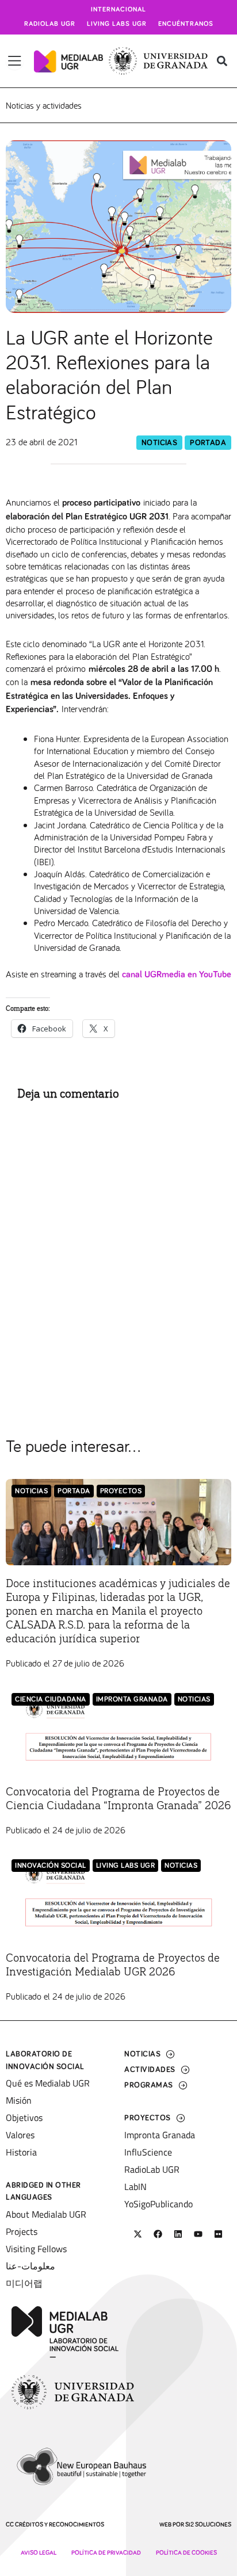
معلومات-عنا (30, 2266)
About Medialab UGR (46, 2214)
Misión (19, 2100)
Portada (208, 443)
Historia (21, 2152)
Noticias (159, 443)
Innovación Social (51, 1866)
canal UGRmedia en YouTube (177, 974)
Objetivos (24, 2118)
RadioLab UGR (152, 2169)
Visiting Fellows (36, 2249)
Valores (20, 2135)
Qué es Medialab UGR (48, 2083)
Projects (22, 2231)
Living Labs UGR (117, 24)
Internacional (118, 10)
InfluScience (148, 2152)
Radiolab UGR (50, 24)
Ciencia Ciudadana (51, 1700)
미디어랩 (24, 2283)
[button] (222, 61)
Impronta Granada (132, 1700)
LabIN (135, 2187)
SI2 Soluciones (208, 2525)
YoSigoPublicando (158, 2204)
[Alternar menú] (15, 61)
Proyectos (121, 1491)
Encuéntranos (186, 24)
